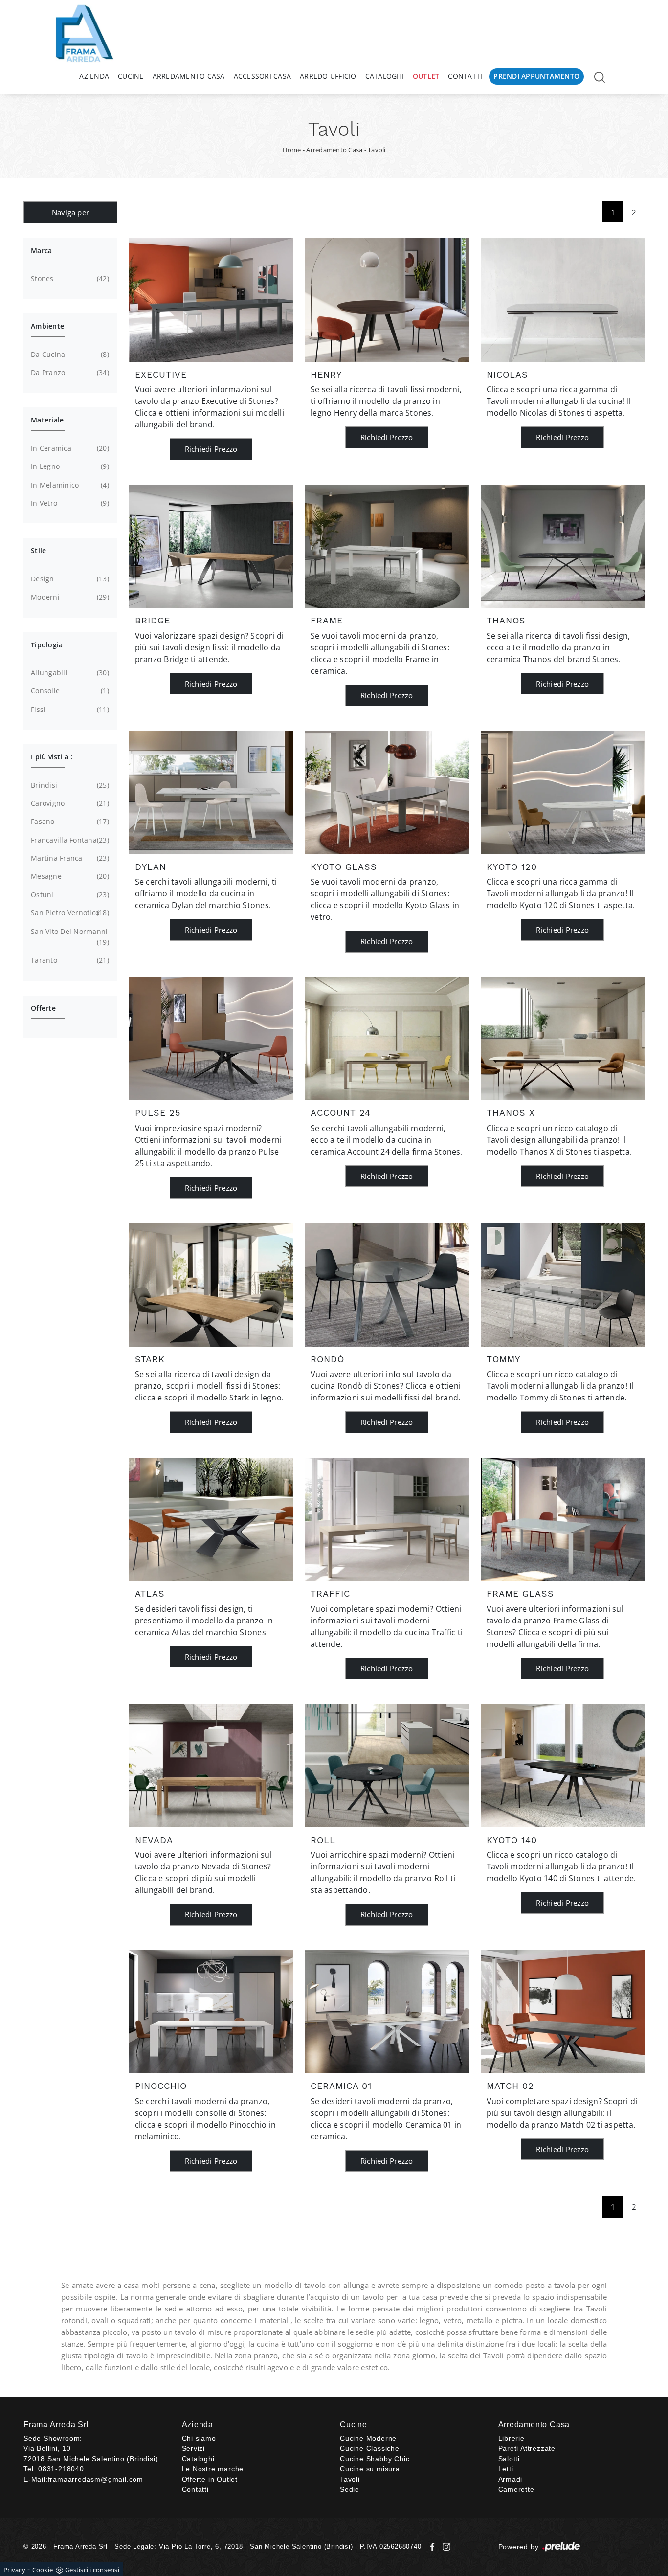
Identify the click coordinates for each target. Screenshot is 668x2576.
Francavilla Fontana (69, 840)
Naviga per (71, 212)
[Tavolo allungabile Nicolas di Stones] (563, 300)
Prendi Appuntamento (536, 76)
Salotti (509, 2459)
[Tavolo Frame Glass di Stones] (563, 1519)
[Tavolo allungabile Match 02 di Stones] (563, 2012)
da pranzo (69, 372)
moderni (69, 597)
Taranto (69, 960)
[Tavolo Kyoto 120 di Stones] (563, 792)
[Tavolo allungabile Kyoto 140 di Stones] (563, 1765)
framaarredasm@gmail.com (96, 2479)
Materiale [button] (47, 420)
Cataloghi (385, 76)
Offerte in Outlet (210, 2479)
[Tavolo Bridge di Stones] (211, 546)
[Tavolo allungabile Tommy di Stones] (563, 1285)
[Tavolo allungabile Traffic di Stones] (387, 1519)
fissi (69, 709)
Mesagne (69, 876)
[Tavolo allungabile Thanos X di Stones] (563, 1039)
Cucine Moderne (368, 2438)
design (69, 579)
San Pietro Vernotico (69, 913)
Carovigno (69, 803)
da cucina (69, 354)
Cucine (131, 76)
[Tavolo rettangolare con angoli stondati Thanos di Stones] (563, 546)
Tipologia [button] (47, 645)
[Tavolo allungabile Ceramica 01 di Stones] (387, 2012)
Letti (506, 2469)
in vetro (69, 503)
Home (292, 150)
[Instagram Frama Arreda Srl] (445, 2546)
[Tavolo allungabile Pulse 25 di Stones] (211, 1039)
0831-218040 (61, 2469)
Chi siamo (199, 2438)
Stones (69, 278)
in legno (69, 466)
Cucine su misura (370, 2469)
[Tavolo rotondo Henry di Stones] (387, 300)
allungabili (69, 673)
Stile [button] (38, 550)
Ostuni (69, 895)
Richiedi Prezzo (211, 449)
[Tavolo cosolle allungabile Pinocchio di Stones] (211, 2012)
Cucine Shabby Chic (375, 2459)
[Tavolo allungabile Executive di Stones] (211, 300)
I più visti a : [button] (52, 757)
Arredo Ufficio (328, 76)
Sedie (350, 2489)
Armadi (511, 2479)
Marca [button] (41, 251)
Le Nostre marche (213, 2469)
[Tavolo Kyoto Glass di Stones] (387, 792)
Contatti (465, 76)
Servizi (194, 2448)
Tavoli (377, 150)
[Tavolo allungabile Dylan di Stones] (211, 792)
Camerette (516, 2489)
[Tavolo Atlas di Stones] (211, 1519)
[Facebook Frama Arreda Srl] (434, 2546)
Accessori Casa (263, 76)
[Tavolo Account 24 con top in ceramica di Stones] (387, 1039)
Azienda (94, 76)
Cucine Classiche (370, 2448)
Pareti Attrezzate (527, 2448)
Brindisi (69, 785)
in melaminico (69, 485)
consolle (69, 691)
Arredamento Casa (189, 76)
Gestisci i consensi (92, 2570)
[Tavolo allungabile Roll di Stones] (387, 1765)
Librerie (512, 2438)
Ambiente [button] (47, 326)
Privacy (14, 2570)
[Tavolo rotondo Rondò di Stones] (387, 1285)
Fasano (69, 821)
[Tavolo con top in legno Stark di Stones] (211, 1285)
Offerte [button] (43, 1008)
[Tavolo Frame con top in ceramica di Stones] (387, 546)
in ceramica (69, 448)
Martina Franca (69, 858)
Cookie (43, 2570)
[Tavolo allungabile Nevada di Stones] (211, 1765)
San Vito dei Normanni (69, 937)
